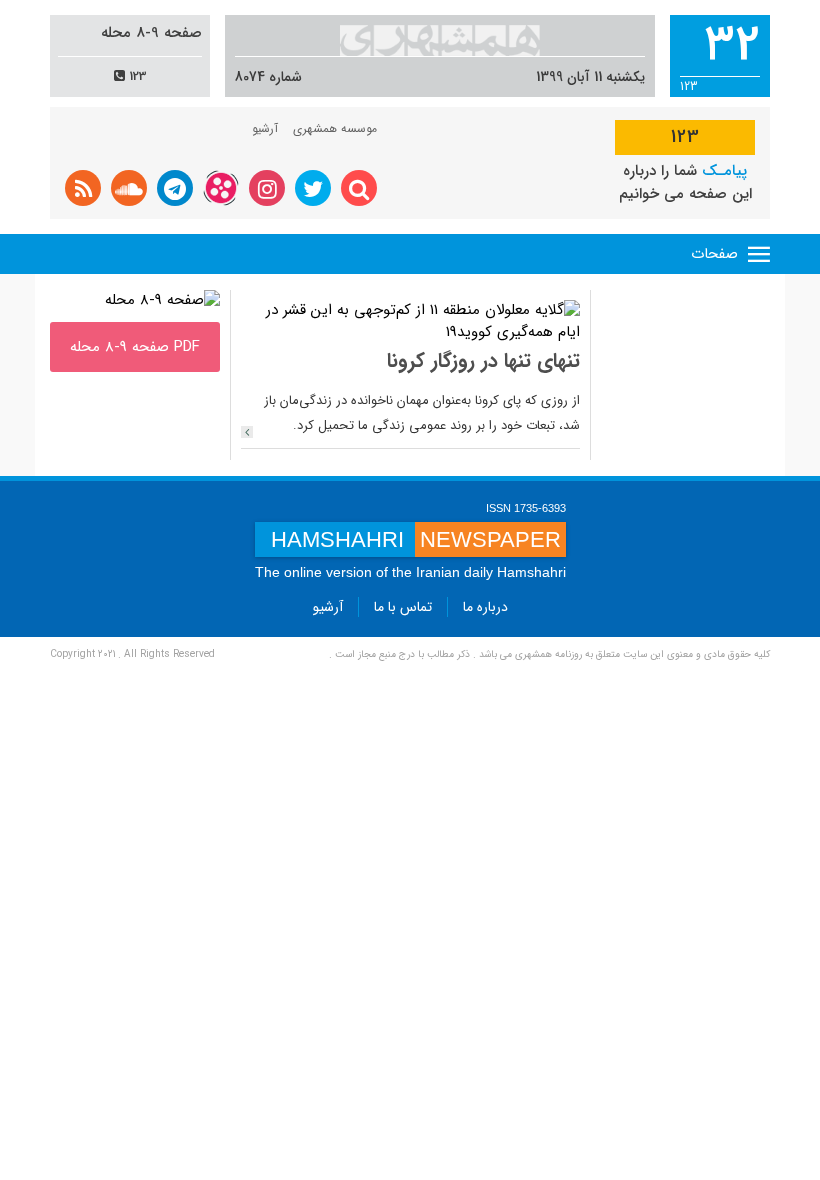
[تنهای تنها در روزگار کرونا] (247, 432)
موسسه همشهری (335, 128)
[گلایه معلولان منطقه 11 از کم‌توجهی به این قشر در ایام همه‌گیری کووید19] (410, 321)
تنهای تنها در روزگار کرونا (483, 360)
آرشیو (265, 128)
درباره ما (485, 607)
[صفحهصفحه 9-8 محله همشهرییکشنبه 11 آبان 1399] (162, 300)
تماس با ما (403, 607)
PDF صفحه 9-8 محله (135, 347)
